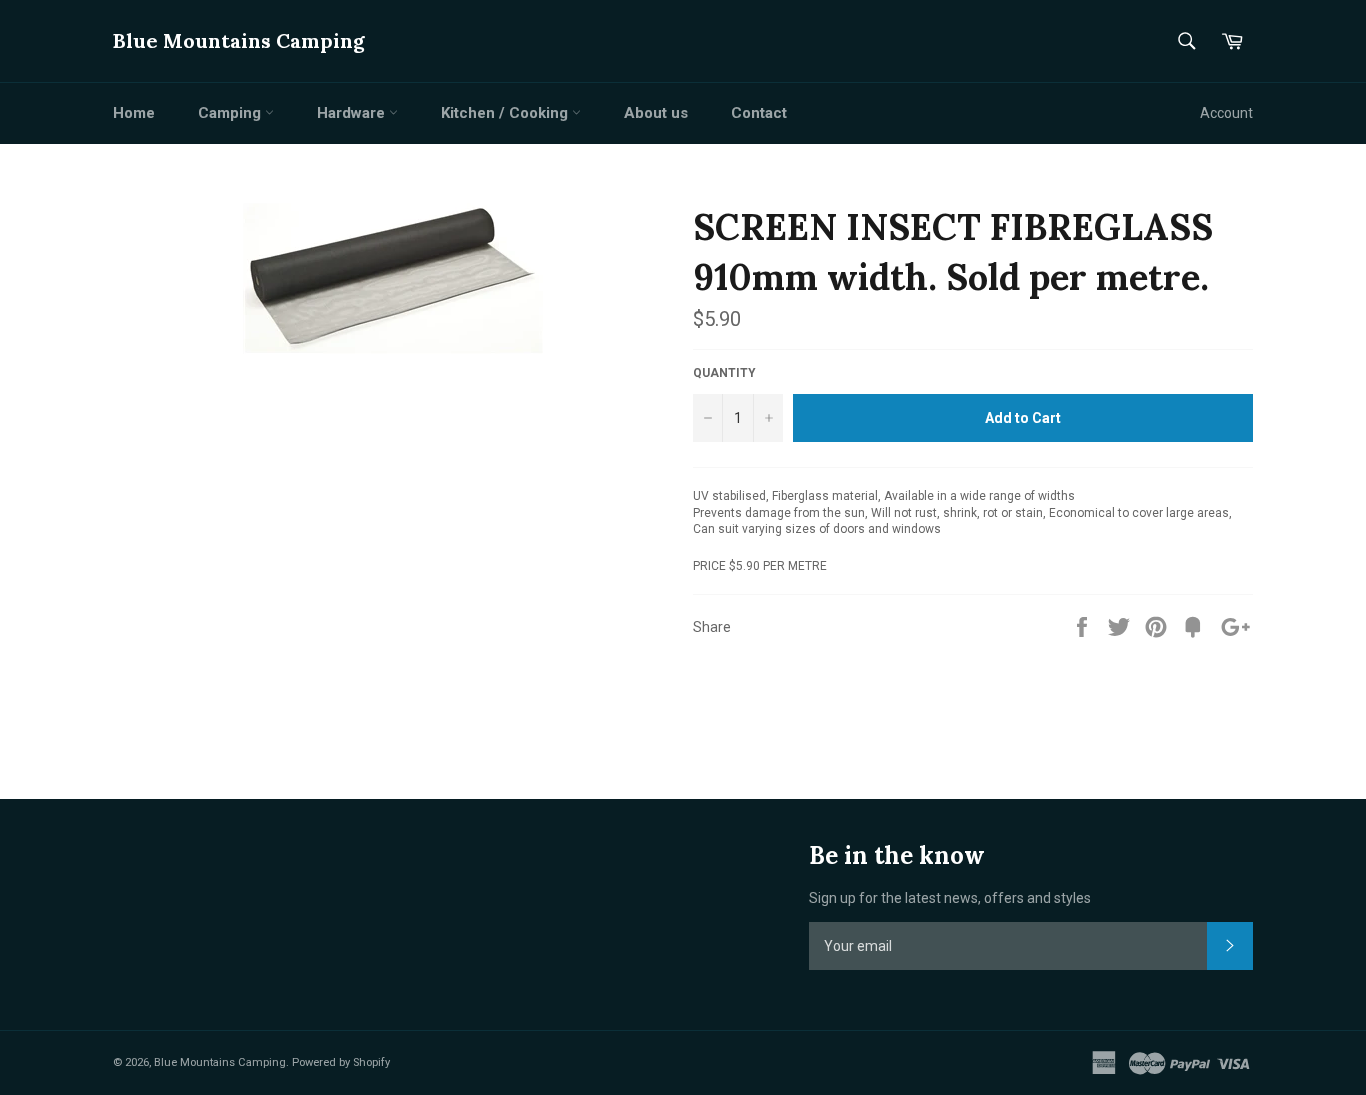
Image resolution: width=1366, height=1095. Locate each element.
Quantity (724, 373)
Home (134, 113)
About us (656, 113)
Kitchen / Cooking (506, 113)
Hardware (353, 113)
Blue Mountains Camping (239, 40)
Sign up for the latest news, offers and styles (950, 898)
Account (1226, 113)
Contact (759, 113)
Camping (231, 113)
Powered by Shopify (341, 1062)
